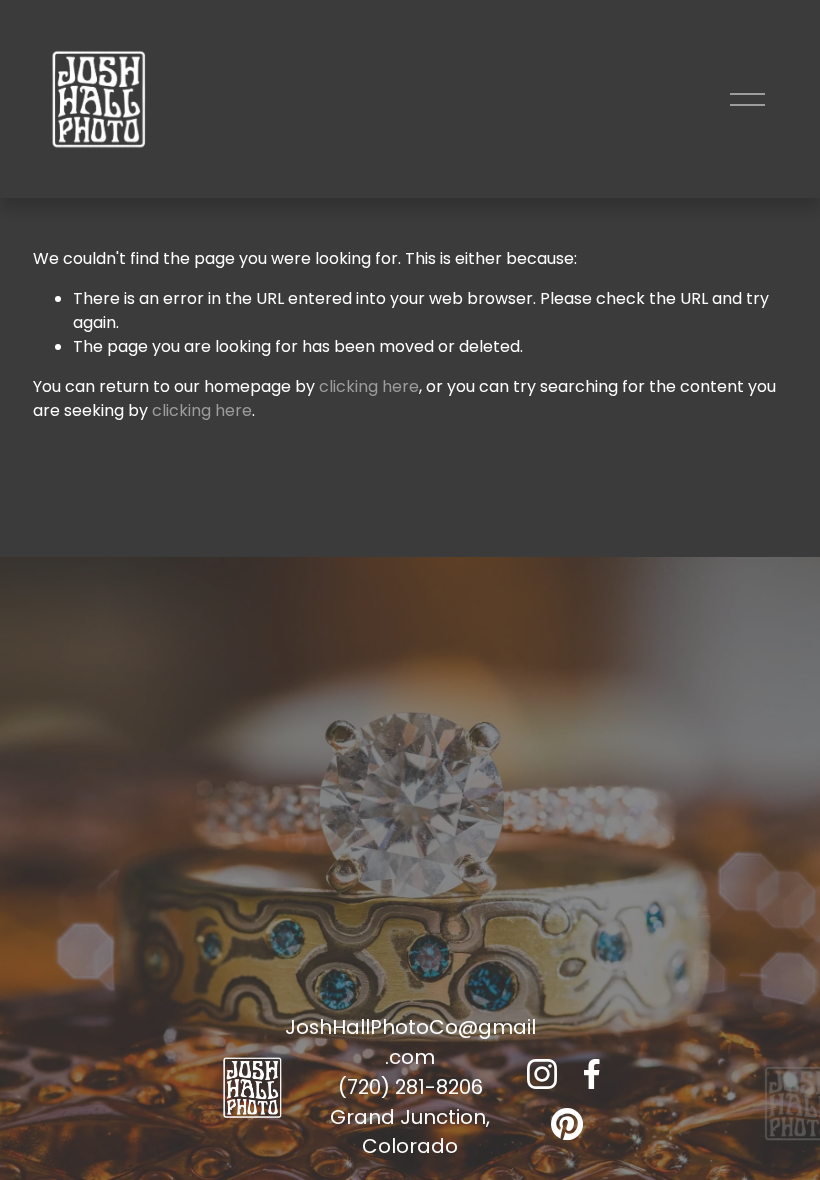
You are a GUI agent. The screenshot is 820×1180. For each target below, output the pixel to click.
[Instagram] (542, 1074)
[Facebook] (592, 1074)
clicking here (369, 386)
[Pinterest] (567, 1124)
